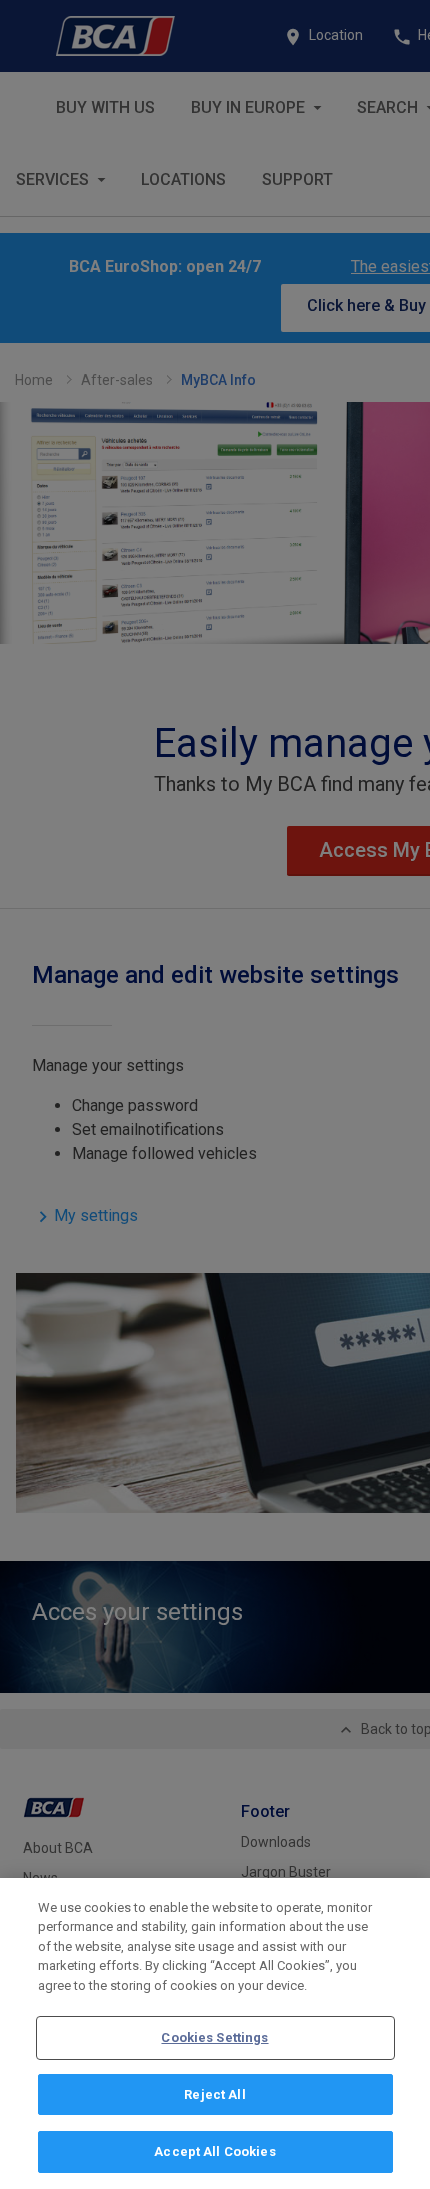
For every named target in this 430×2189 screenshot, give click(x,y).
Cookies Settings (214, 2037)
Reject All (214, 2094)
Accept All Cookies (214, 2151)
